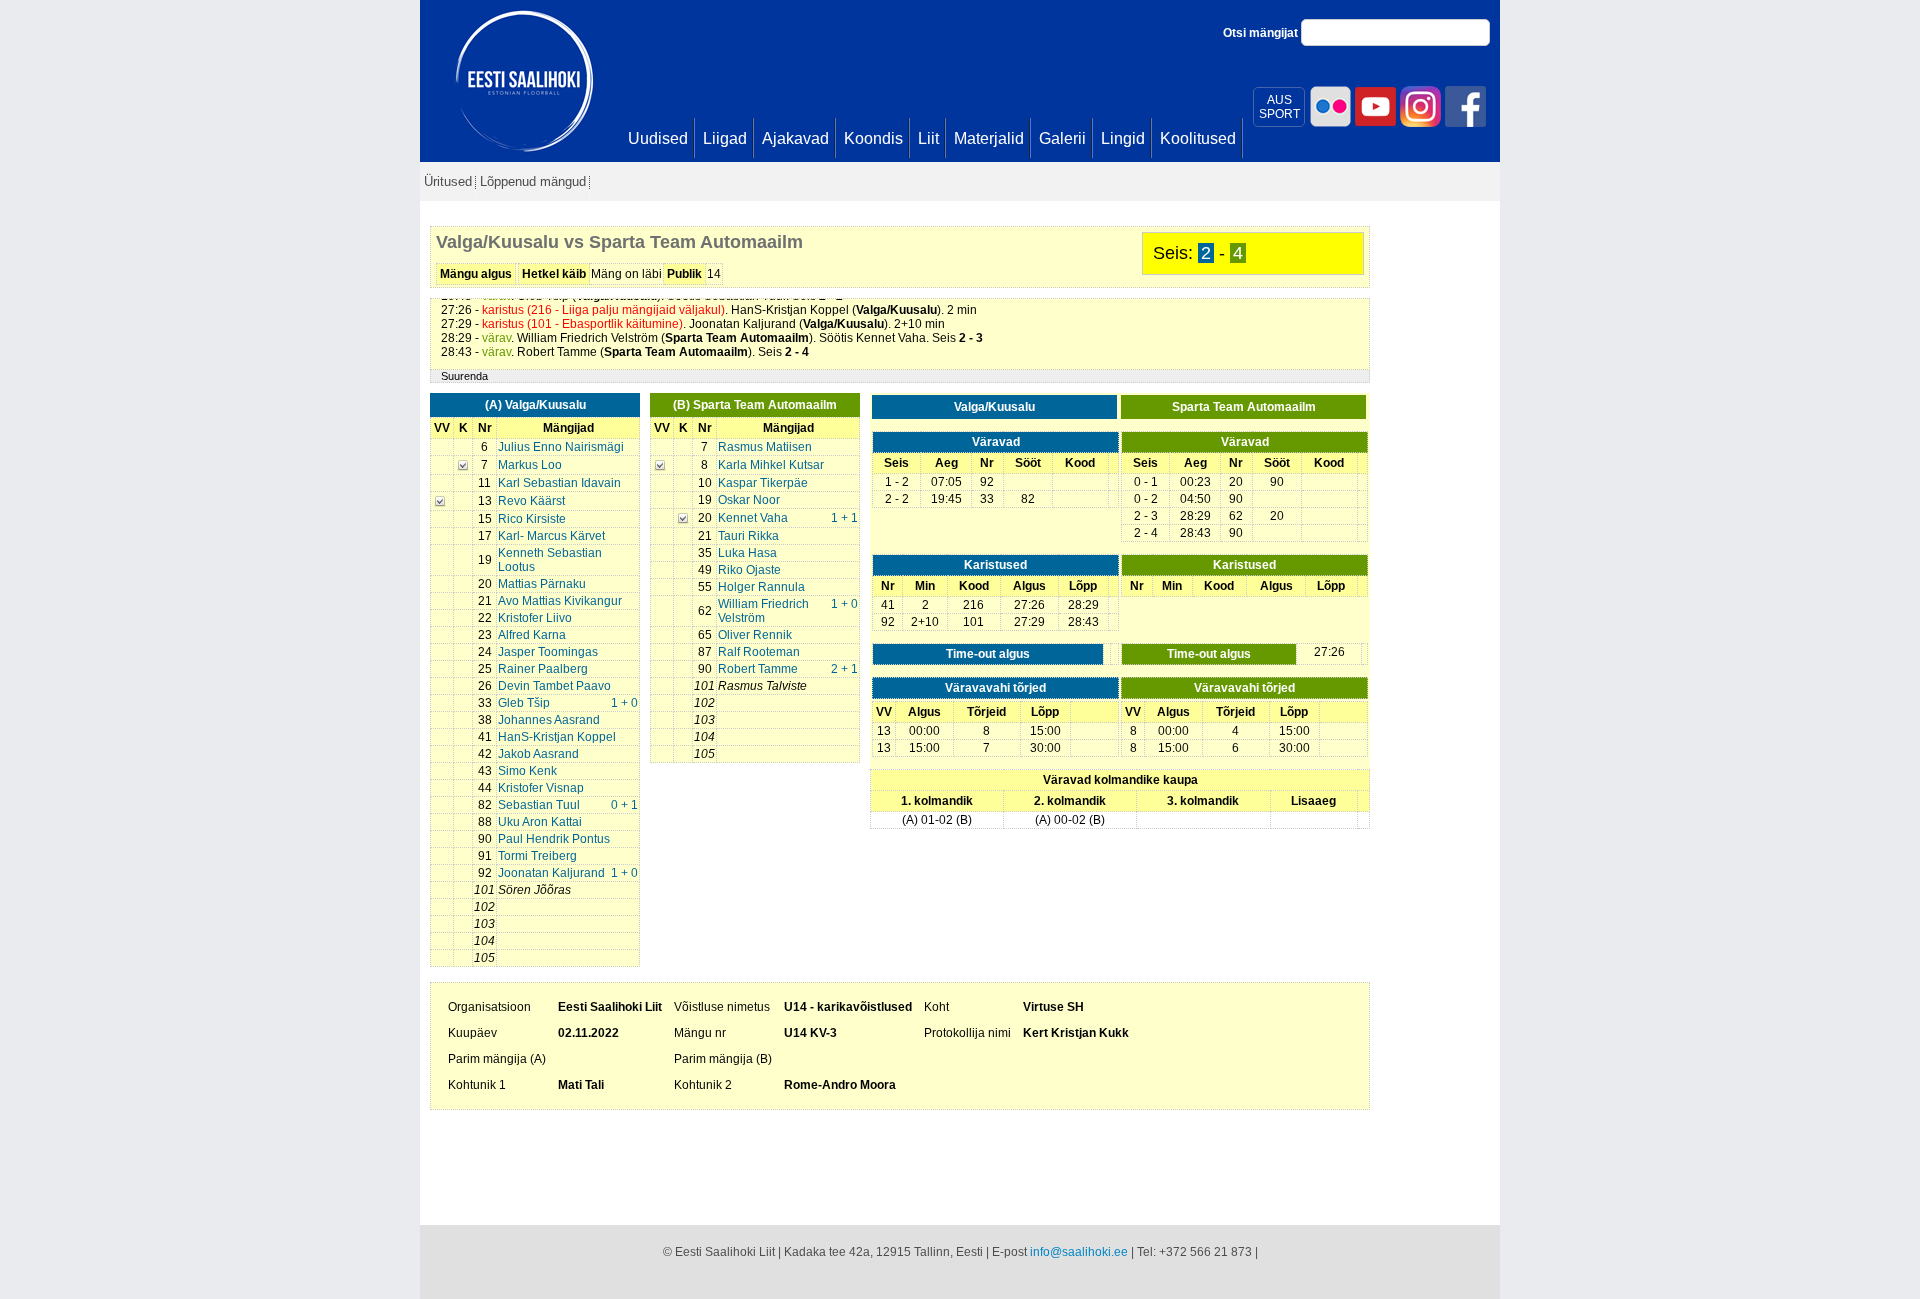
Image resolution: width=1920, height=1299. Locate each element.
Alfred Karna (532, 635)
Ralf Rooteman (759, 652)
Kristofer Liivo (535, 618)
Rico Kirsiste (532, 519)
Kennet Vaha (753, 518)
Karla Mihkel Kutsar (771, 465)
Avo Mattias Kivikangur (560, 601)
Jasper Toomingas (548, 652)
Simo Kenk (527, 771)
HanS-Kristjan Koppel (557, 737)
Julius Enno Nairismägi (561, 447)
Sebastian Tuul (539, 805)
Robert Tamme (758, 669)
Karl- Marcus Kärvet (551, 536)
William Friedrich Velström (763, 611)
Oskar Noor (749, 500)
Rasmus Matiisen (765, 447)
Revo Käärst (531, 501)
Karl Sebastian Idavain (559, 483)
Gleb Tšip (524, 703)
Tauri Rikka (748, 536)
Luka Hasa (747, 553)
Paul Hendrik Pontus (554, 839)
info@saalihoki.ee (1079, 1252)
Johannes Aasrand (549, 720)
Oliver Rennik (755, 635)
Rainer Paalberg (543, 669)
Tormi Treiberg (537, 856)
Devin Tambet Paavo (554, 686)
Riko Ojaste (749, 570)
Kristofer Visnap (541, 788)
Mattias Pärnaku (542, 584)
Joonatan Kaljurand (551, 873)
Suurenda (464, 376)
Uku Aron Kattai (540, 822)
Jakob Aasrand (538, 754)
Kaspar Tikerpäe (763, 483)
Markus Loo (530, 465)
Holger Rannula (761, 587)
